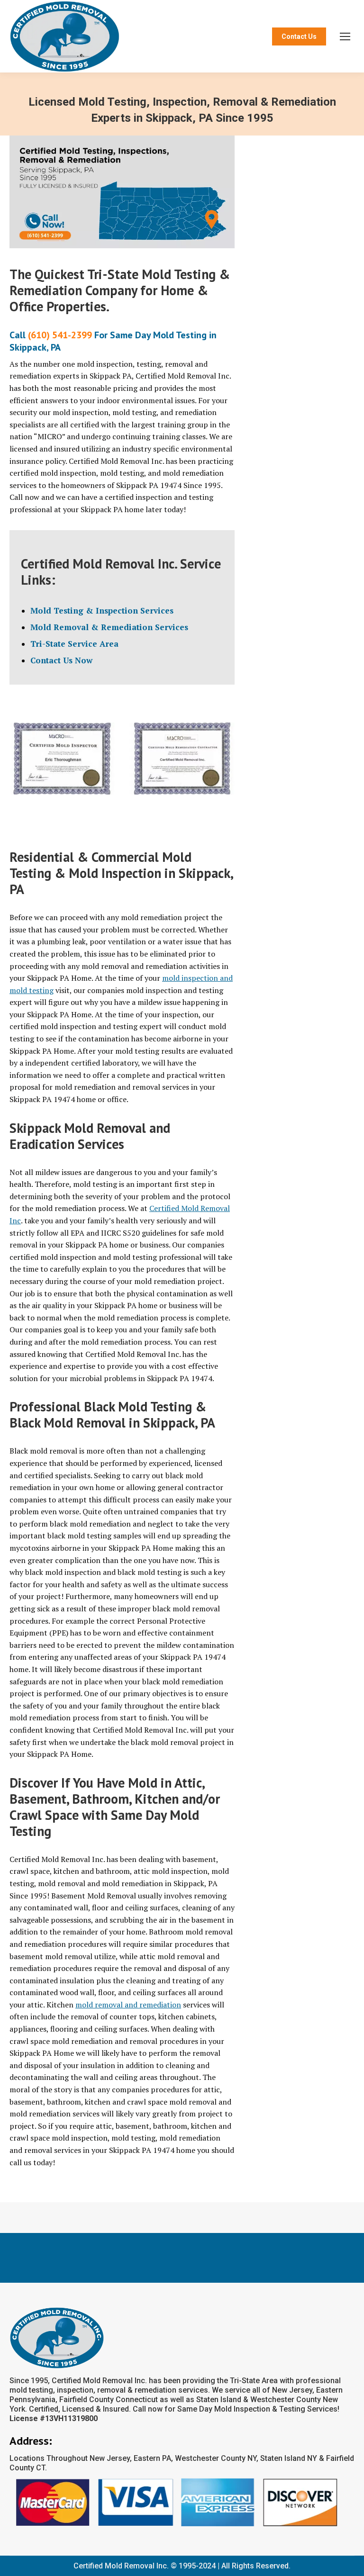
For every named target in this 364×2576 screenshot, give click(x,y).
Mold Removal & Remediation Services (109, 627)
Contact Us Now (61, 660)
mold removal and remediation (128, 2005)
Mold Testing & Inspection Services (102, 610)
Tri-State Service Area (74, 644)
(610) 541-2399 (60, 335)
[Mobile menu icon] (345, 36)
